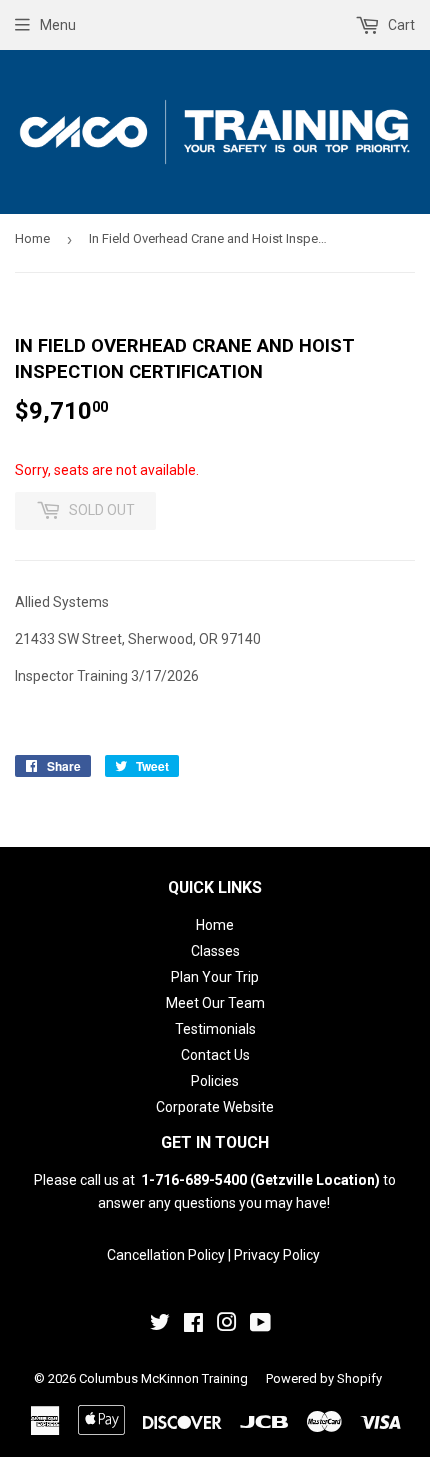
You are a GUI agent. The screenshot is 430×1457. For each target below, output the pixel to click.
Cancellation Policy (166, 1255)
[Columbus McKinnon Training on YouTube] (260, 1325)
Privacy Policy (277, 1255)
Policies (215, 1081)
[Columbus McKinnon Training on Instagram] (227, 1325)
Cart (400, 25)
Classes (215, 951)
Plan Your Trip (215, 977)
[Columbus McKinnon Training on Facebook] (193, 1325)
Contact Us (215, 1055)
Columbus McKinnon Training (163, 1378)
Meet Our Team (215, 1003)
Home (32, 238)
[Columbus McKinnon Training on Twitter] (160, 1325)
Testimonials (215, 1029)
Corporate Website (215, 1107)
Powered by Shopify (324, 1378)
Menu (58, 25)
